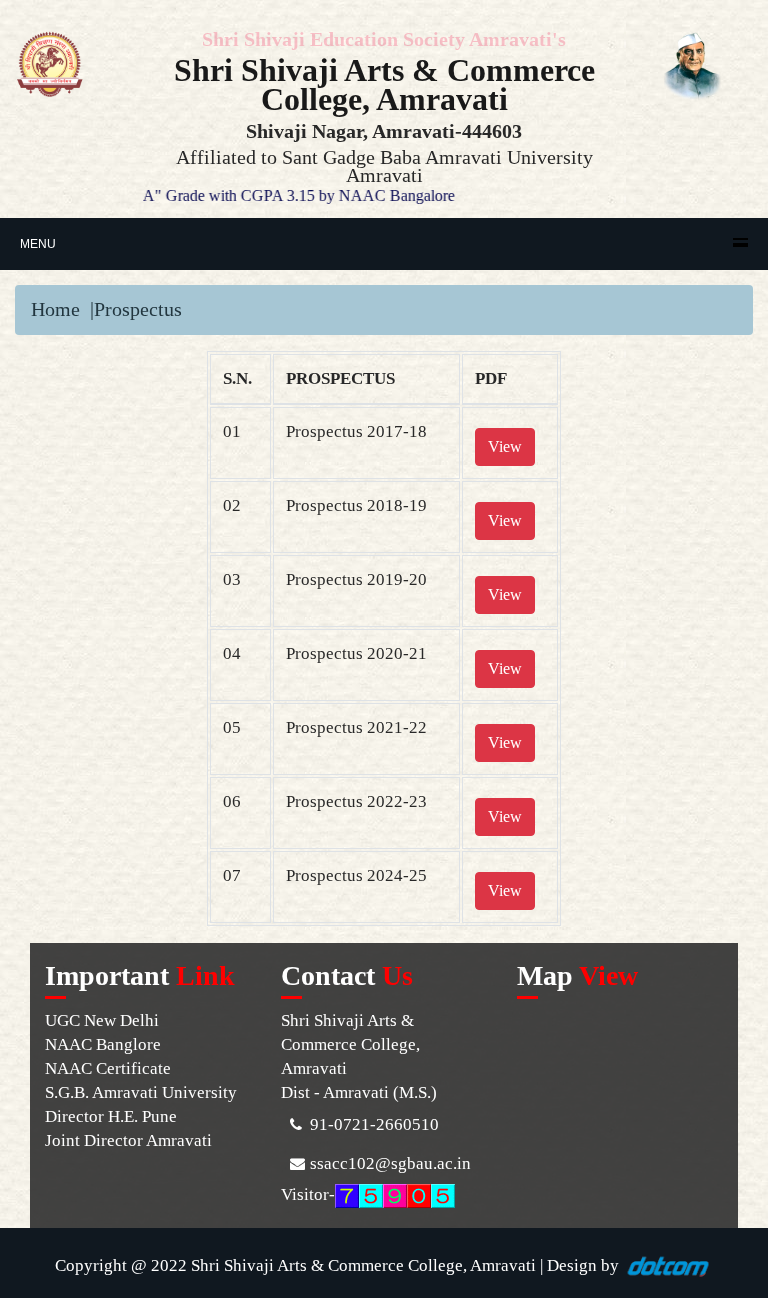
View (505, 446)
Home (55, 309)
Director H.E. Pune (111, 1116)
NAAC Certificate (108, 1068)
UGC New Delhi (102, 1020)
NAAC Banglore (103, 1044)
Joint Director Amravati (128, 1140)
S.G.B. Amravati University (141, 1092)
